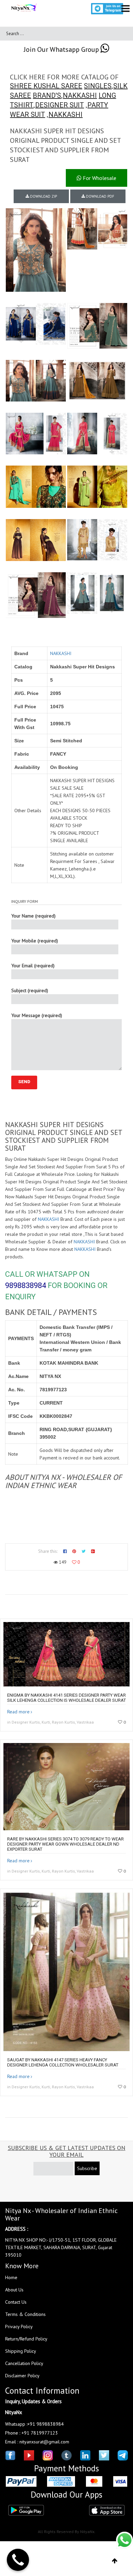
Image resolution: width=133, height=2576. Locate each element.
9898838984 (26, 1285)
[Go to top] (115, 2561)
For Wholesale (99, 178)
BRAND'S (47, 95)
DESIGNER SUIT (60, 105)
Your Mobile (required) (35, 941)
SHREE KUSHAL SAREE (46, 86)
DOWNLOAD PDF (100, 196)
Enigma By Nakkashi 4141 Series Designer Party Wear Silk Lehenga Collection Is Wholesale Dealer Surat (66, 1698)
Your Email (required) (33, 966)
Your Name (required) (33, 916)
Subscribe (87, 2168)
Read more (18, 1712)
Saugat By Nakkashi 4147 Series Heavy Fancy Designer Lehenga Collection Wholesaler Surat (63, 2062)
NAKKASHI (80, 95)
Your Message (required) (37, 1015)
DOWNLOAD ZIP (43, 196)
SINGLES (98, 86)
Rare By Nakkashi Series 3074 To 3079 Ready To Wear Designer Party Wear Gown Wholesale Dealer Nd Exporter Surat (65, 1844)
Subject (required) (30, 990)
